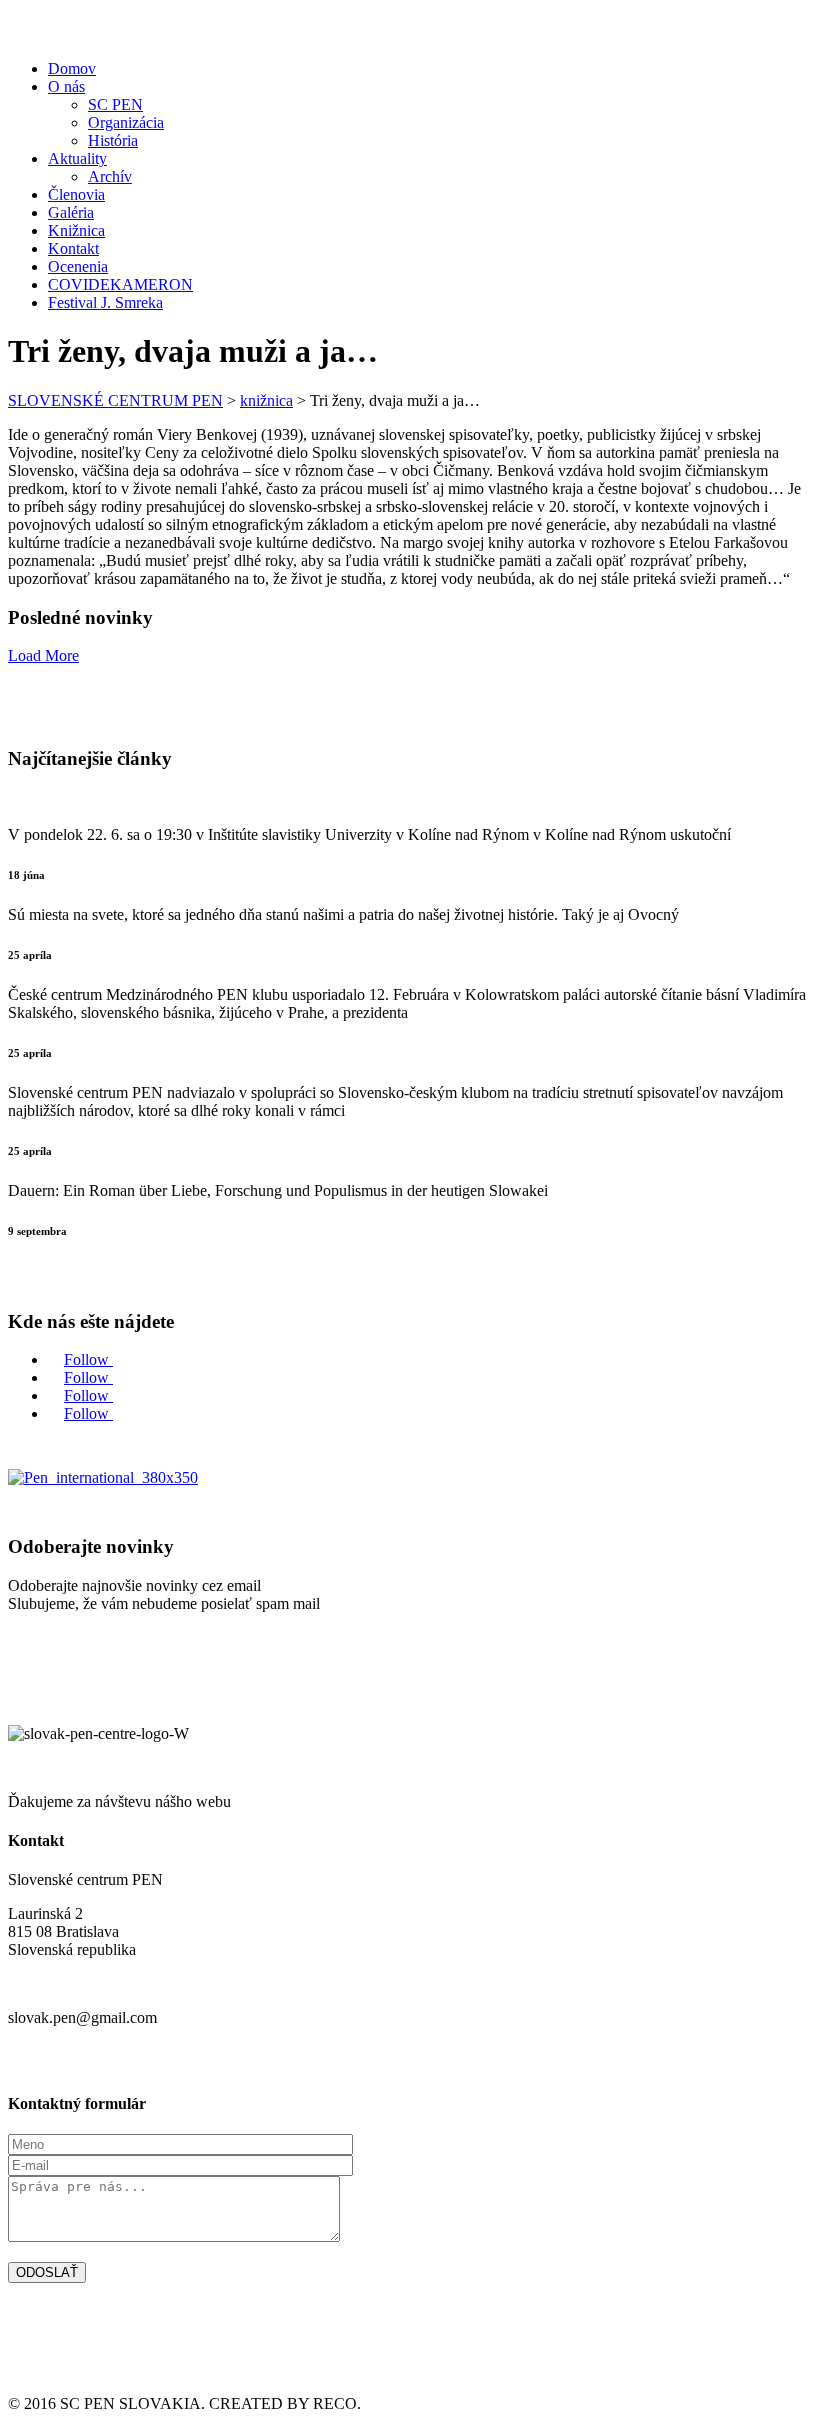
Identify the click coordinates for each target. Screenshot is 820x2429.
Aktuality (77, 158)
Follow (88, 1359)
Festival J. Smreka (105, 302)
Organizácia (126, 122)
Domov (72, 68)
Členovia (76, 194)
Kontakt (73, 248)
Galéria (71, 212)
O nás (66, 86)
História (113, 140)
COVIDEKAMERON (120, 284)
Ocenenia (78, 266)
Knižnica (76, 230)
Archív (110, 176)
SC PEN (115, 104)
